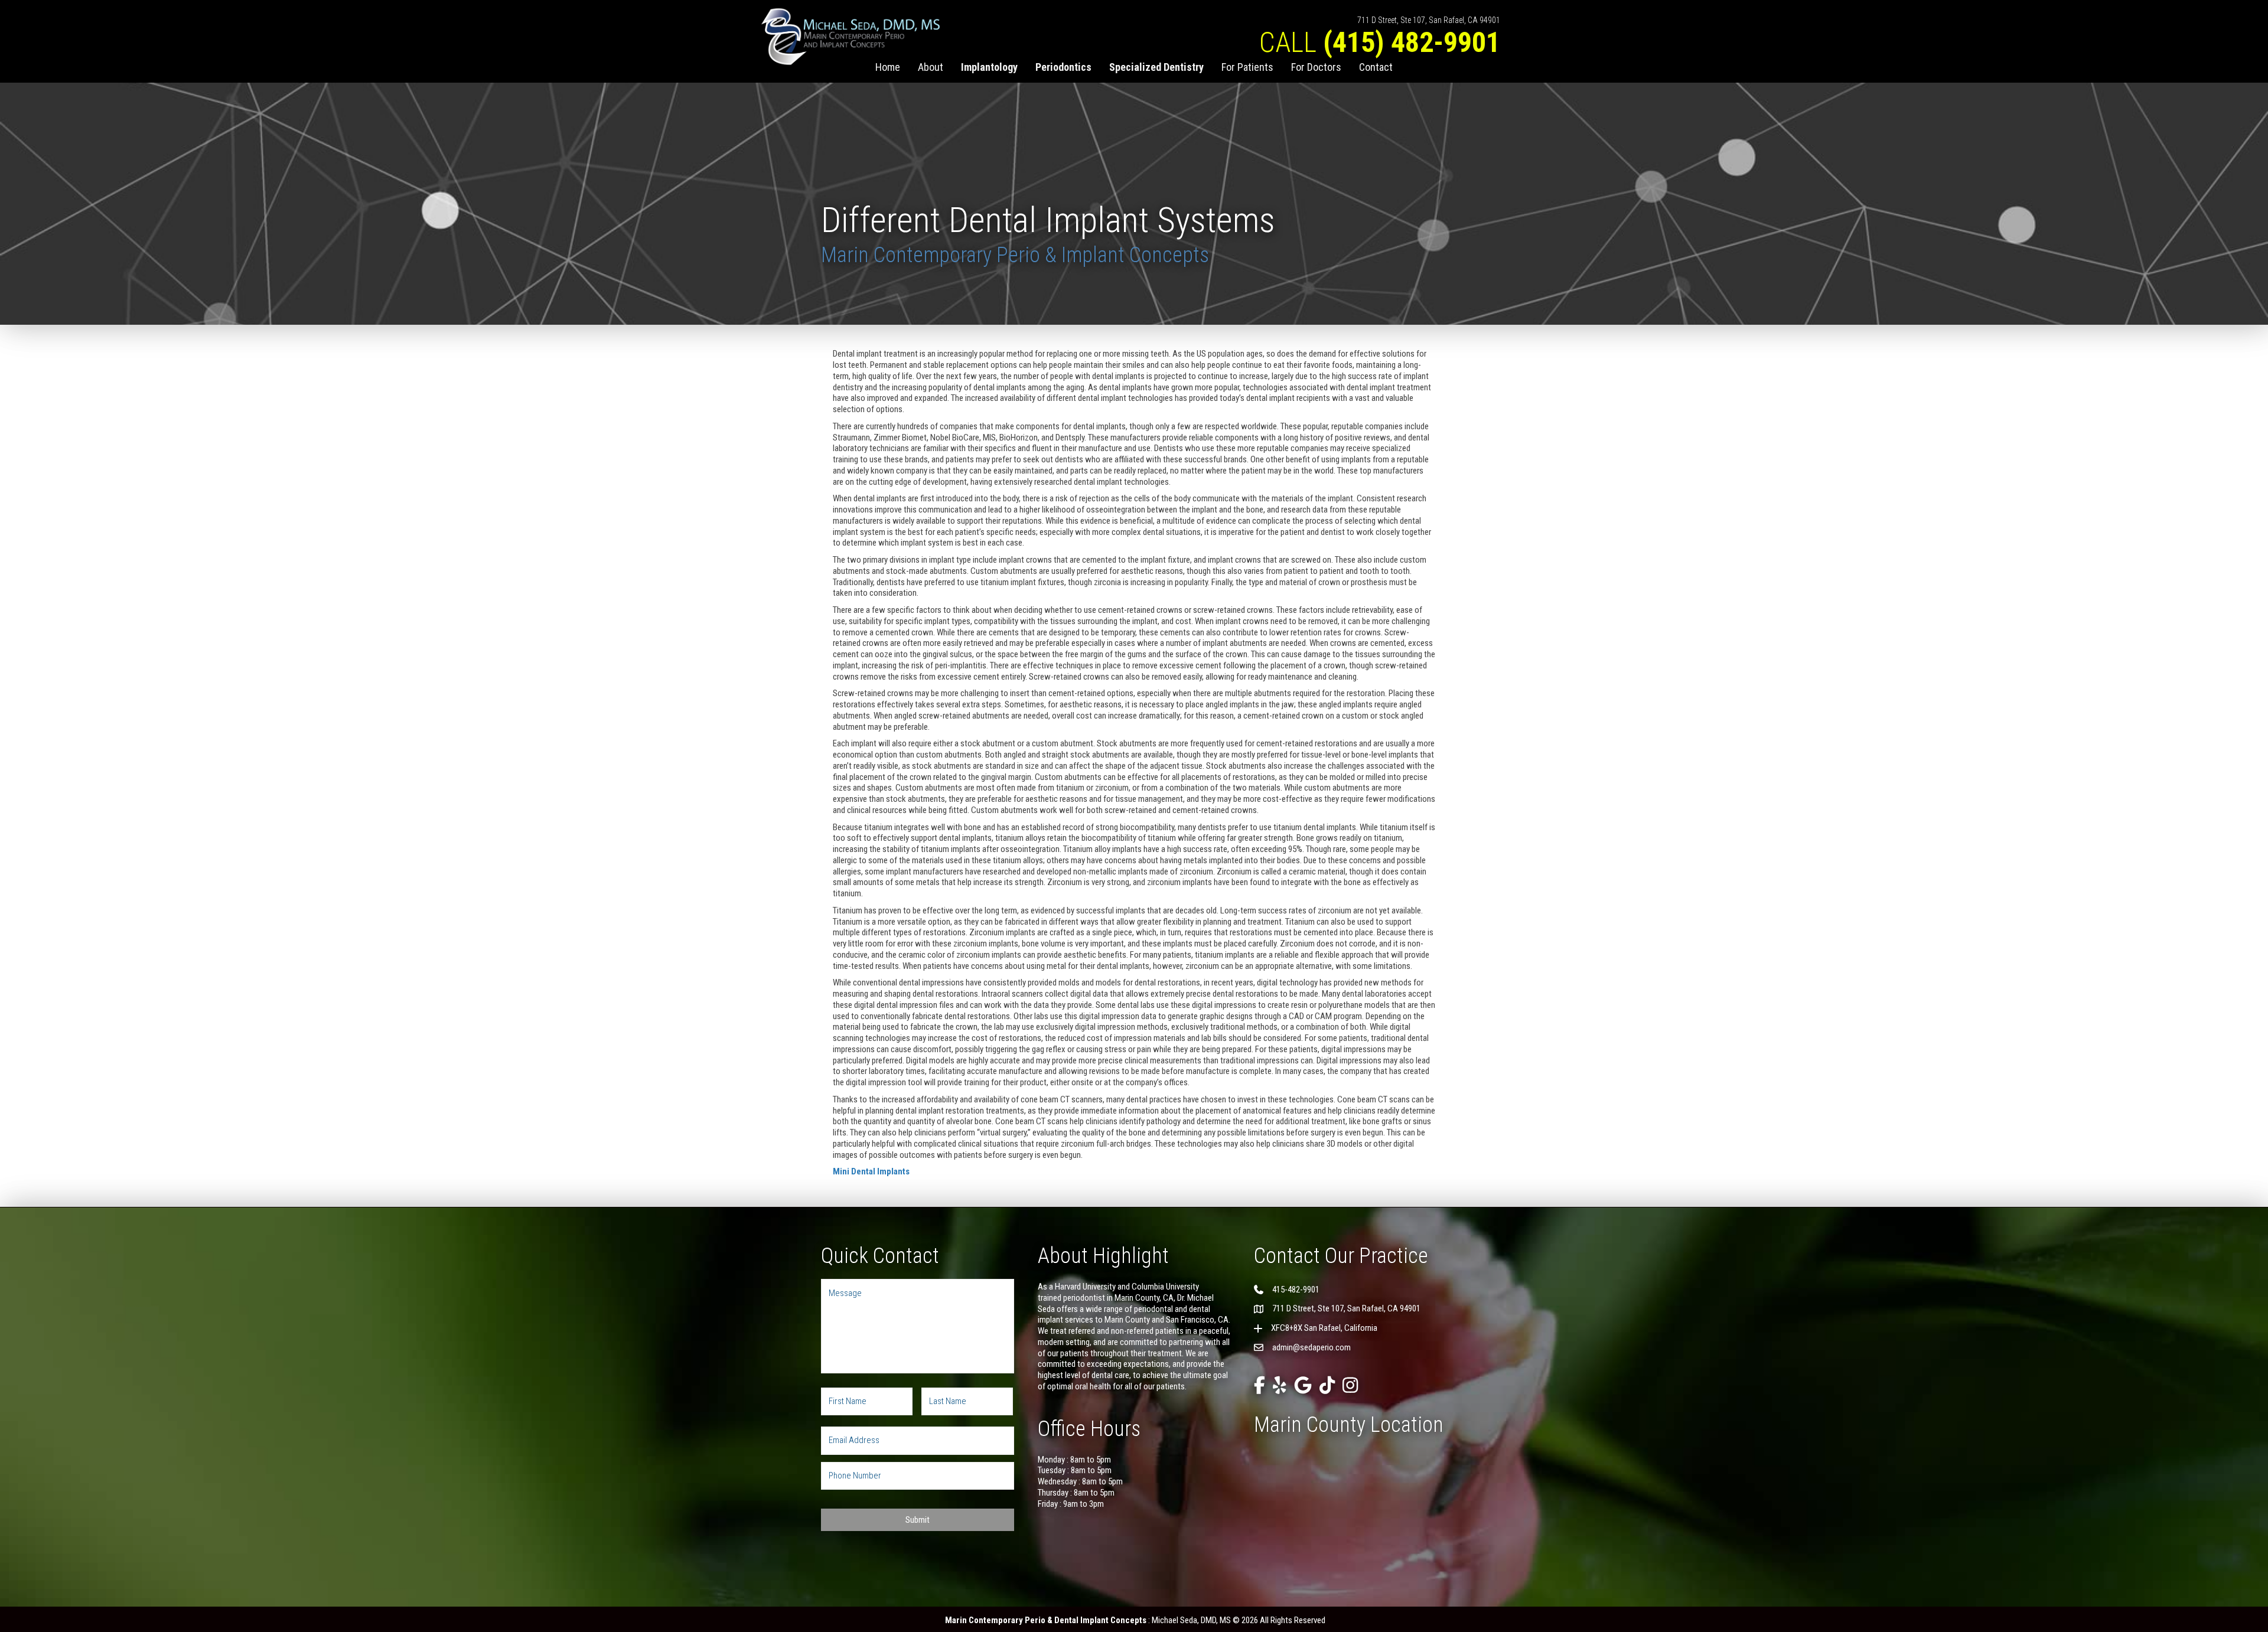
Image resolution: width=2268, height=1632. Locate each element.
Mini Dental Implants (871, 1171)
